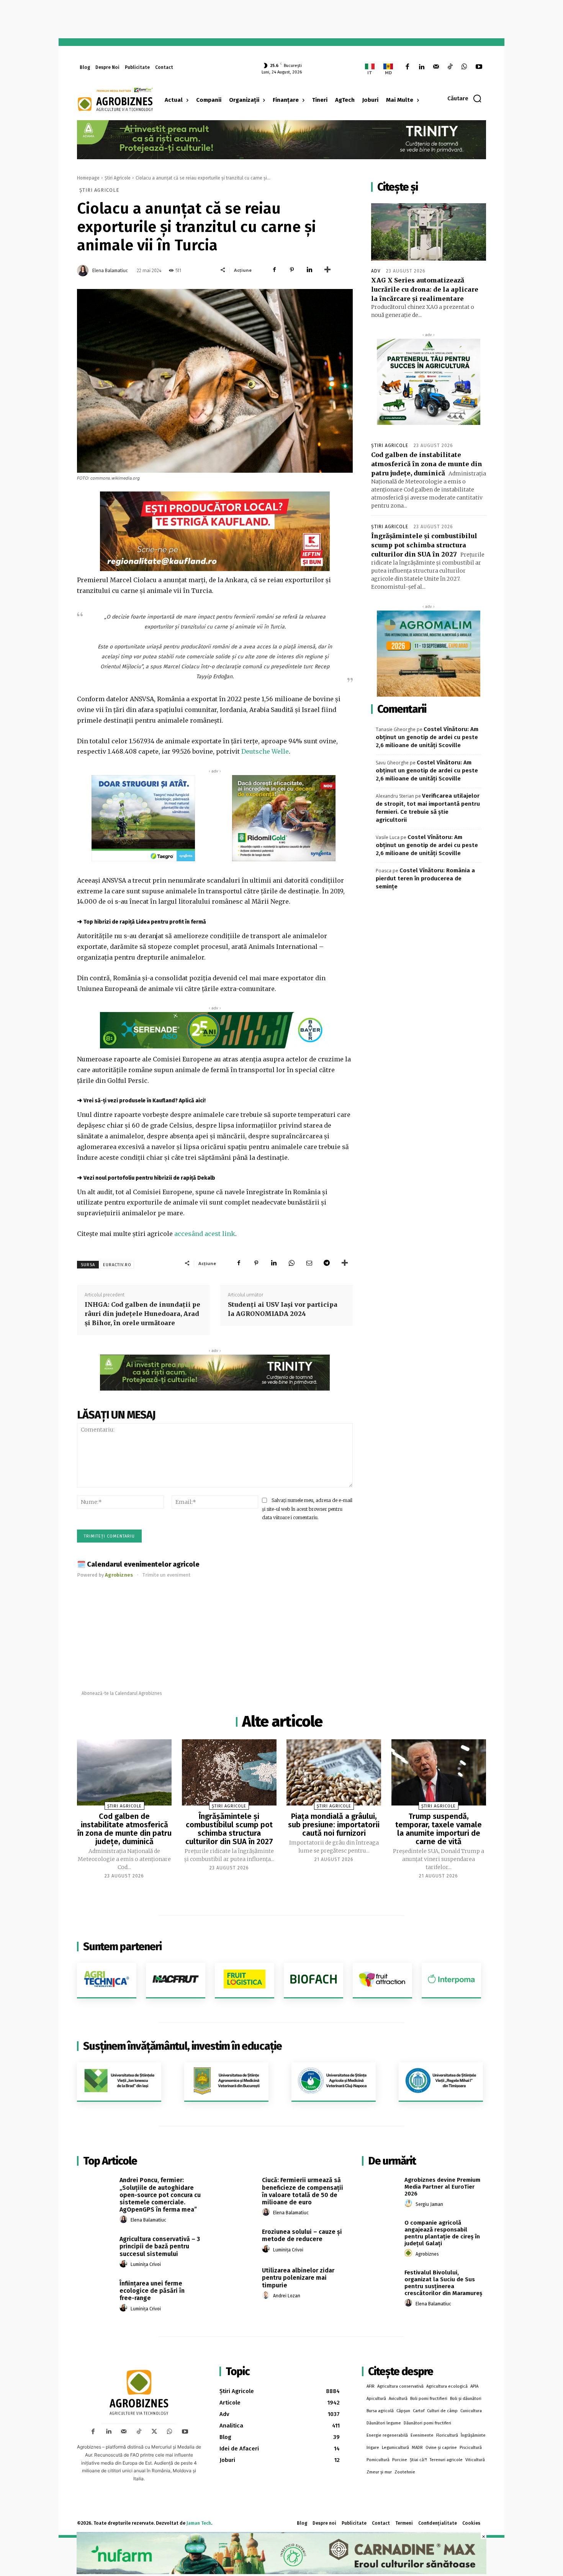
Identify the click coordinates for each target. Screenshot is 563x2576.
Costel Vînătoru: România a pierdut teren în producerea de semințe (425, 878)
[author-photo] (124, 2220)
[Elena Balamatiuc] (84, 271)
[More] (327, 270)
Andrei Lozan (287, 2296)
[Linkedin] (421, 67)
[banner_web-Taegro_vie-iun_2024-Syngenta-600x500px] (143, 818)
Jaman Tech (199, 2523)
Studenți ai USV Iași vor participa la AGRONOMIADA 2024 (283, 1309)
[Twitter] (154, 2432)
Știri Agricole (118, 178)
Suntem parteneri (122, 1947)
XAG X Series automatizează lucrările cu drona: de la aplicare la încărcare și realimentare (425, 289)
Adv (376, 271)
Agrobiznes (427, 2254)
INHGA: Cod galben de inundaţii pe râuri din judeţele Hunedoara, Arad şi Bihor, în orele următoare (142, 1314)
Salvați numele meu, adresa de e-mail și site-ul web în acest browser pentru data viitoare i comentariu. (307, 1509)
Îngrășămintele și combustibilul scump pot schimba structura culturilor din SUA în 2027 (424, 545)
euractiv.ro (117, 1265)
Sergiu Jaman (429, 2204)
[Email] (309, 1263)
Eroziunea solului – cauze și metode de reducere (302, 2235)
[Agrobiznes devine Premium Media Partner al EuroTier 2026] (381, 2189)
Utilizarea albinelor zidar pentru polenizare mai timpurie (298, 2278)
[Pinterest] (292, 270)
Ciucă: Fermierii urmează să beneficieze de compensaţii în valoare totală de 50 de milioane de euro (303, 2191)
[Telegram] (327, 1263)
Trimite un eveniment (166, 1575)
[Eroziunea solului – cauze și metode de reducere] (238, 2240)
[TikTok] (450, 67)
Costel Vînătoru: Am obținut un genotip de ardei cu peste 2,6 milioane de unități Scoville (427, 737)
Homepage (88, 178)
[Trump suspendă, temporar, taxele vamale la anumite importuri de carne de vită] (439, 1772)
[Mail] (436, 67)
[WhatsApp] (464, 67)
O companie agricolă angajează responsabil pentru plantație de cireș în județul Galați (442, 2233)
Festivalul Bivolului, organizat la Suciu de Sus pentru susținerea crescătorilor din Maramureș (443, 2283)
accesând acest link (205, 1234)
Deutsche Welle (265, 751)
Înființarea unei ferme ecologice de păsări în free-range (152, 2291)
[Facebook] (407, 67)
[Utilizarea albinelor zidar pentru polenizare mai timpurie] (238, 2279)
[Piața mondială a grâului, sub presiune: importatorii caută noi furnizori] (334, 1772)
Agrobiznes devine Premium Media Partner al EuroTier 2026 (442, 2187)
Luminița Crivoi (146, 2264)
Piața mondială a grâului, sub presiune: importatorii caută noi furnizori (334, 1825)
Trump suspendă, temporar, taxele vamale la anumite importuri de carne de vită (439, 1829)
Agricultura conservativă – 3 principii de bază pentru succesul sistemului (160, 2246)
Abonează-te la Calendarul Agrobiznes (122, 1693)
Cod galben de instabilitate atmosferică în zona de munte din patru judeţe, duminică (427, 464)
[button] (465, 98)
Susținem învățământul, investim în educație (182, 2046)
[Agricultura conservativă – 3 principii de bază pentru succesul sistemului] (96, 2248)
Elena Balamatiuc (110, 271)
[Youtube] (479, 67)
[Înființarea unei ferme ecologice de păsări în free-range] (96, 2292)
